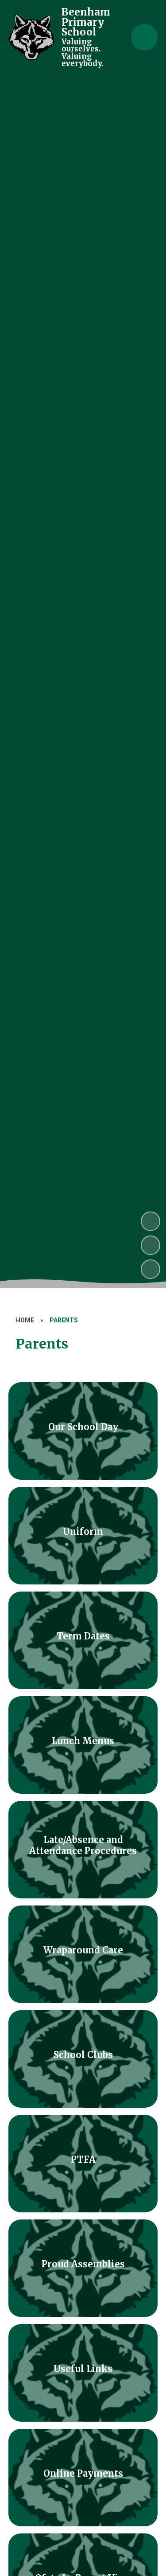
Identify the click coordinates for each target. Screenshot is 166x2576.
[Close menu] (144, 37)
